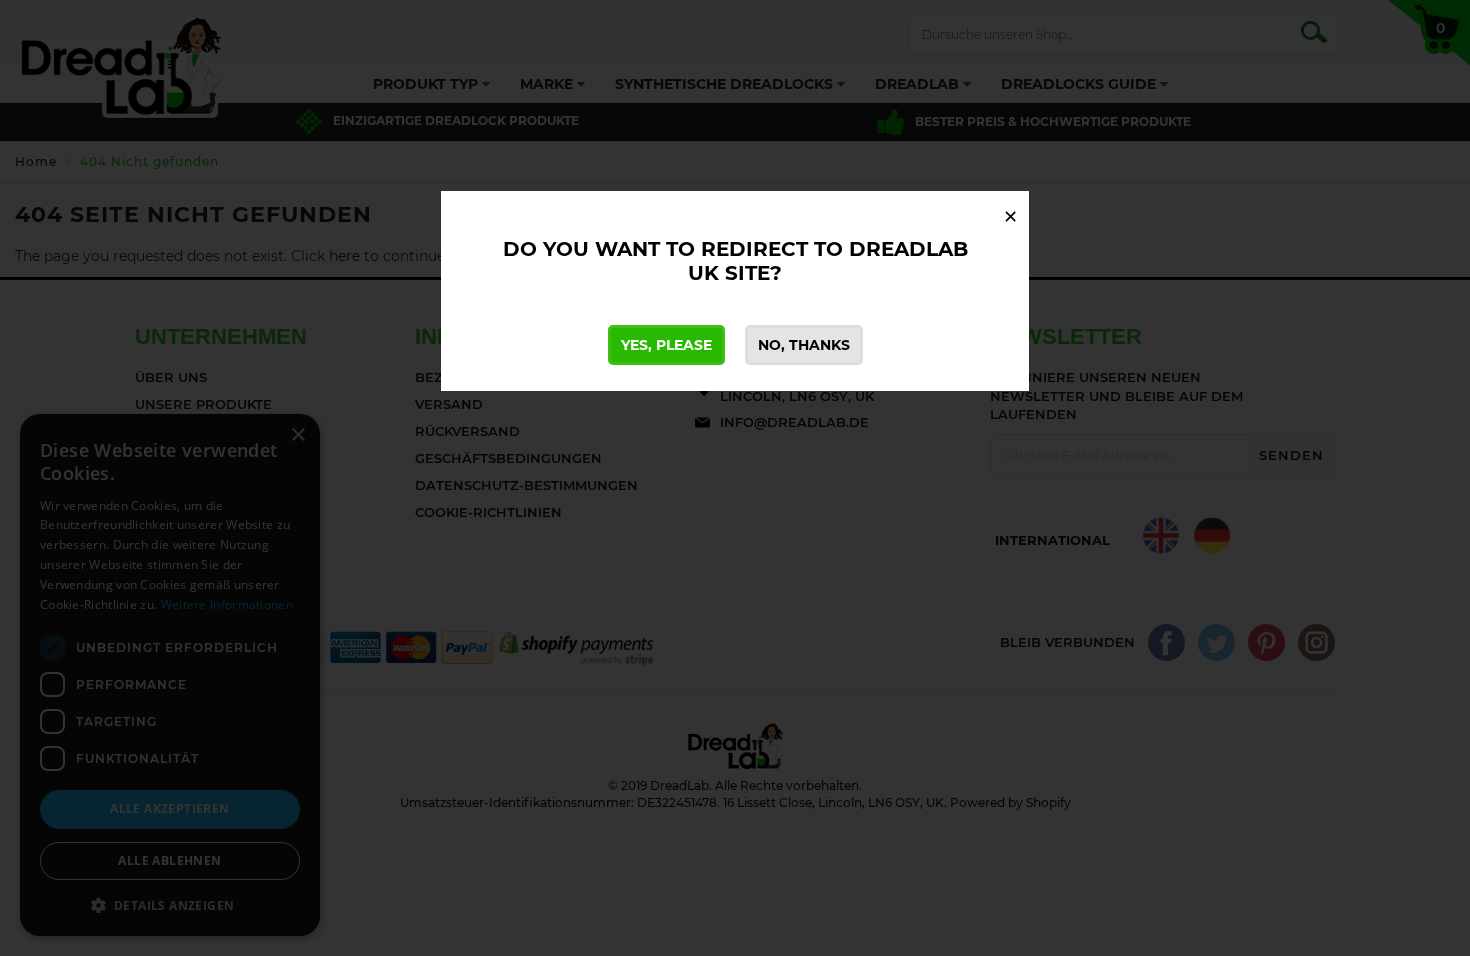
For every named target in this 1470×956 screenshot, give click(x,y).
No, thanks (804, 345)
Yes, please (666, 345)
